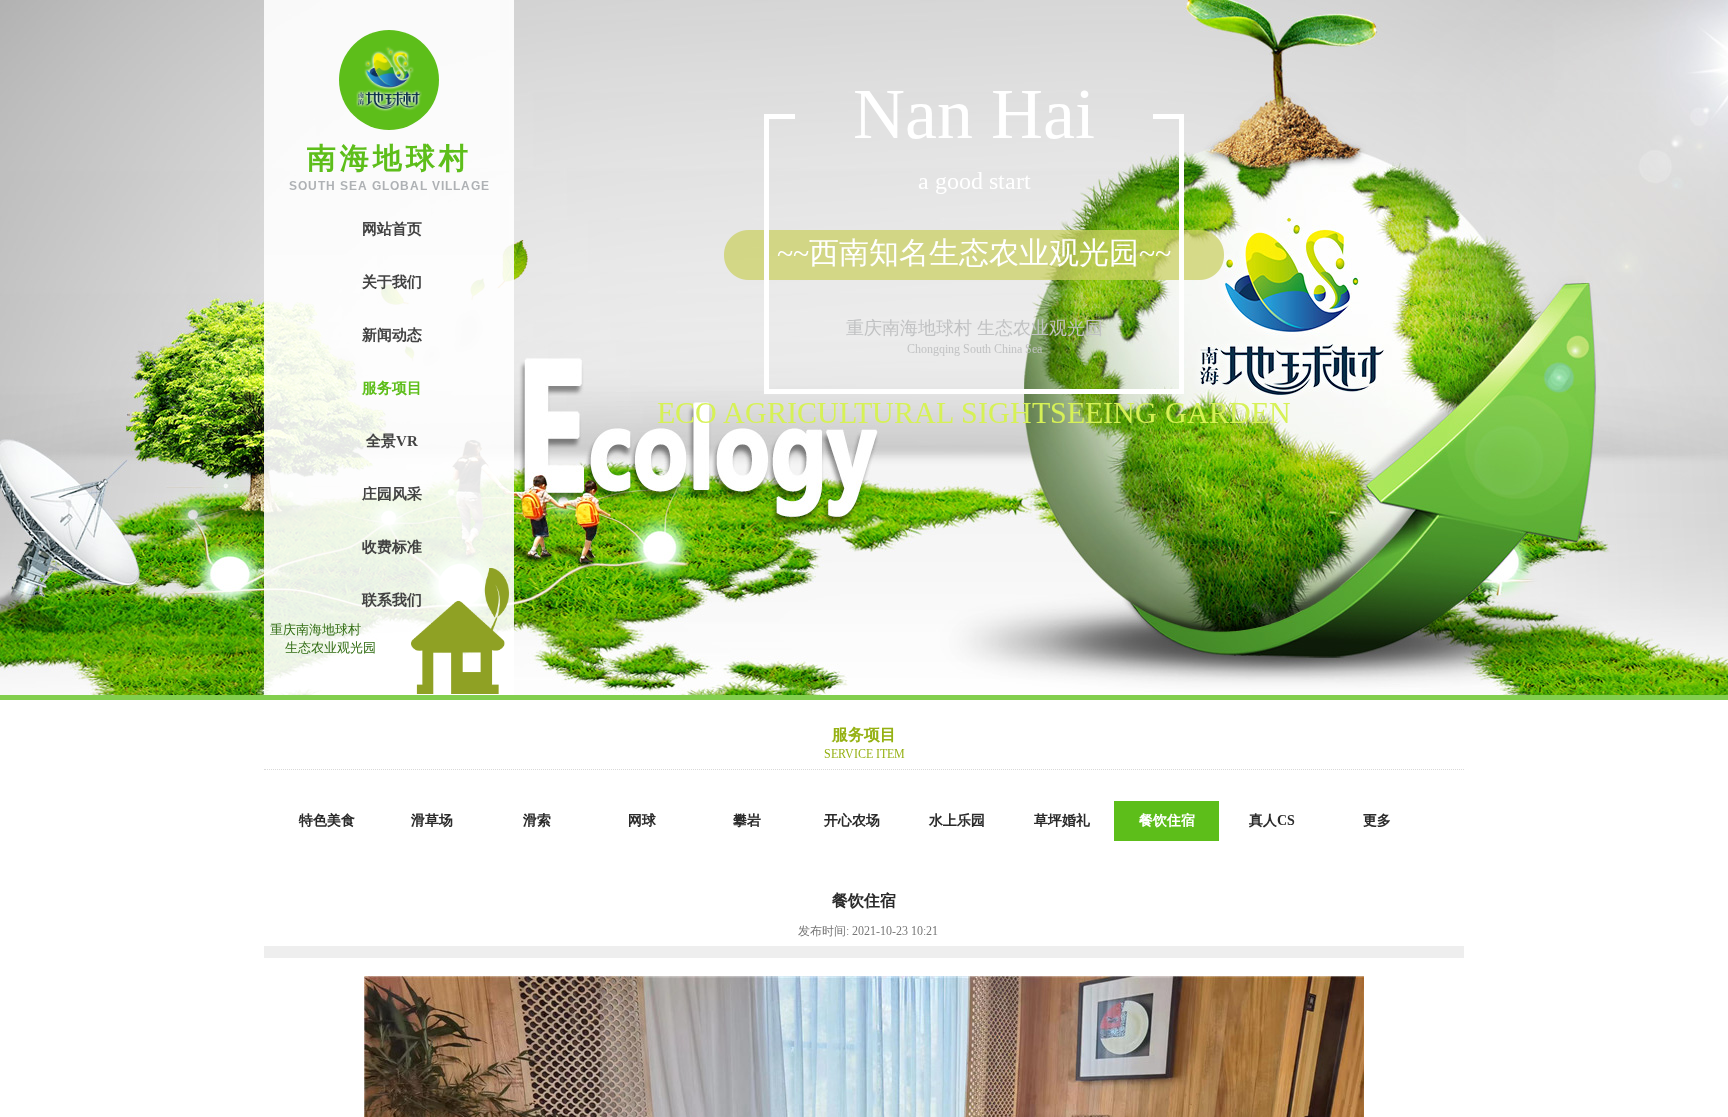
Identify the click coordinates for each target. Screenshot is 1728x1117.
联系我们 (392, 600)
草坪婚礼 (1062, 820)
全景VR (392, 441)
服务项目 (392, 388)
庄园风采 (392, 494)
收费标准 (392, 547)
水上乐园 (957, 820)
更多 (1377, 820)
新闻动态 (392, 335)
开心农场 (852, 820)
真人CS (1272, 820)
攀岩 (747, 820)
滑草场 (432, 820)
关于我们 (392, 282)
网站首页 (392, 229)
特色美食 (327, 820)
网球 (642, 820)
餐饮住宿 (1167, 820)
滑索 (537, 820)
